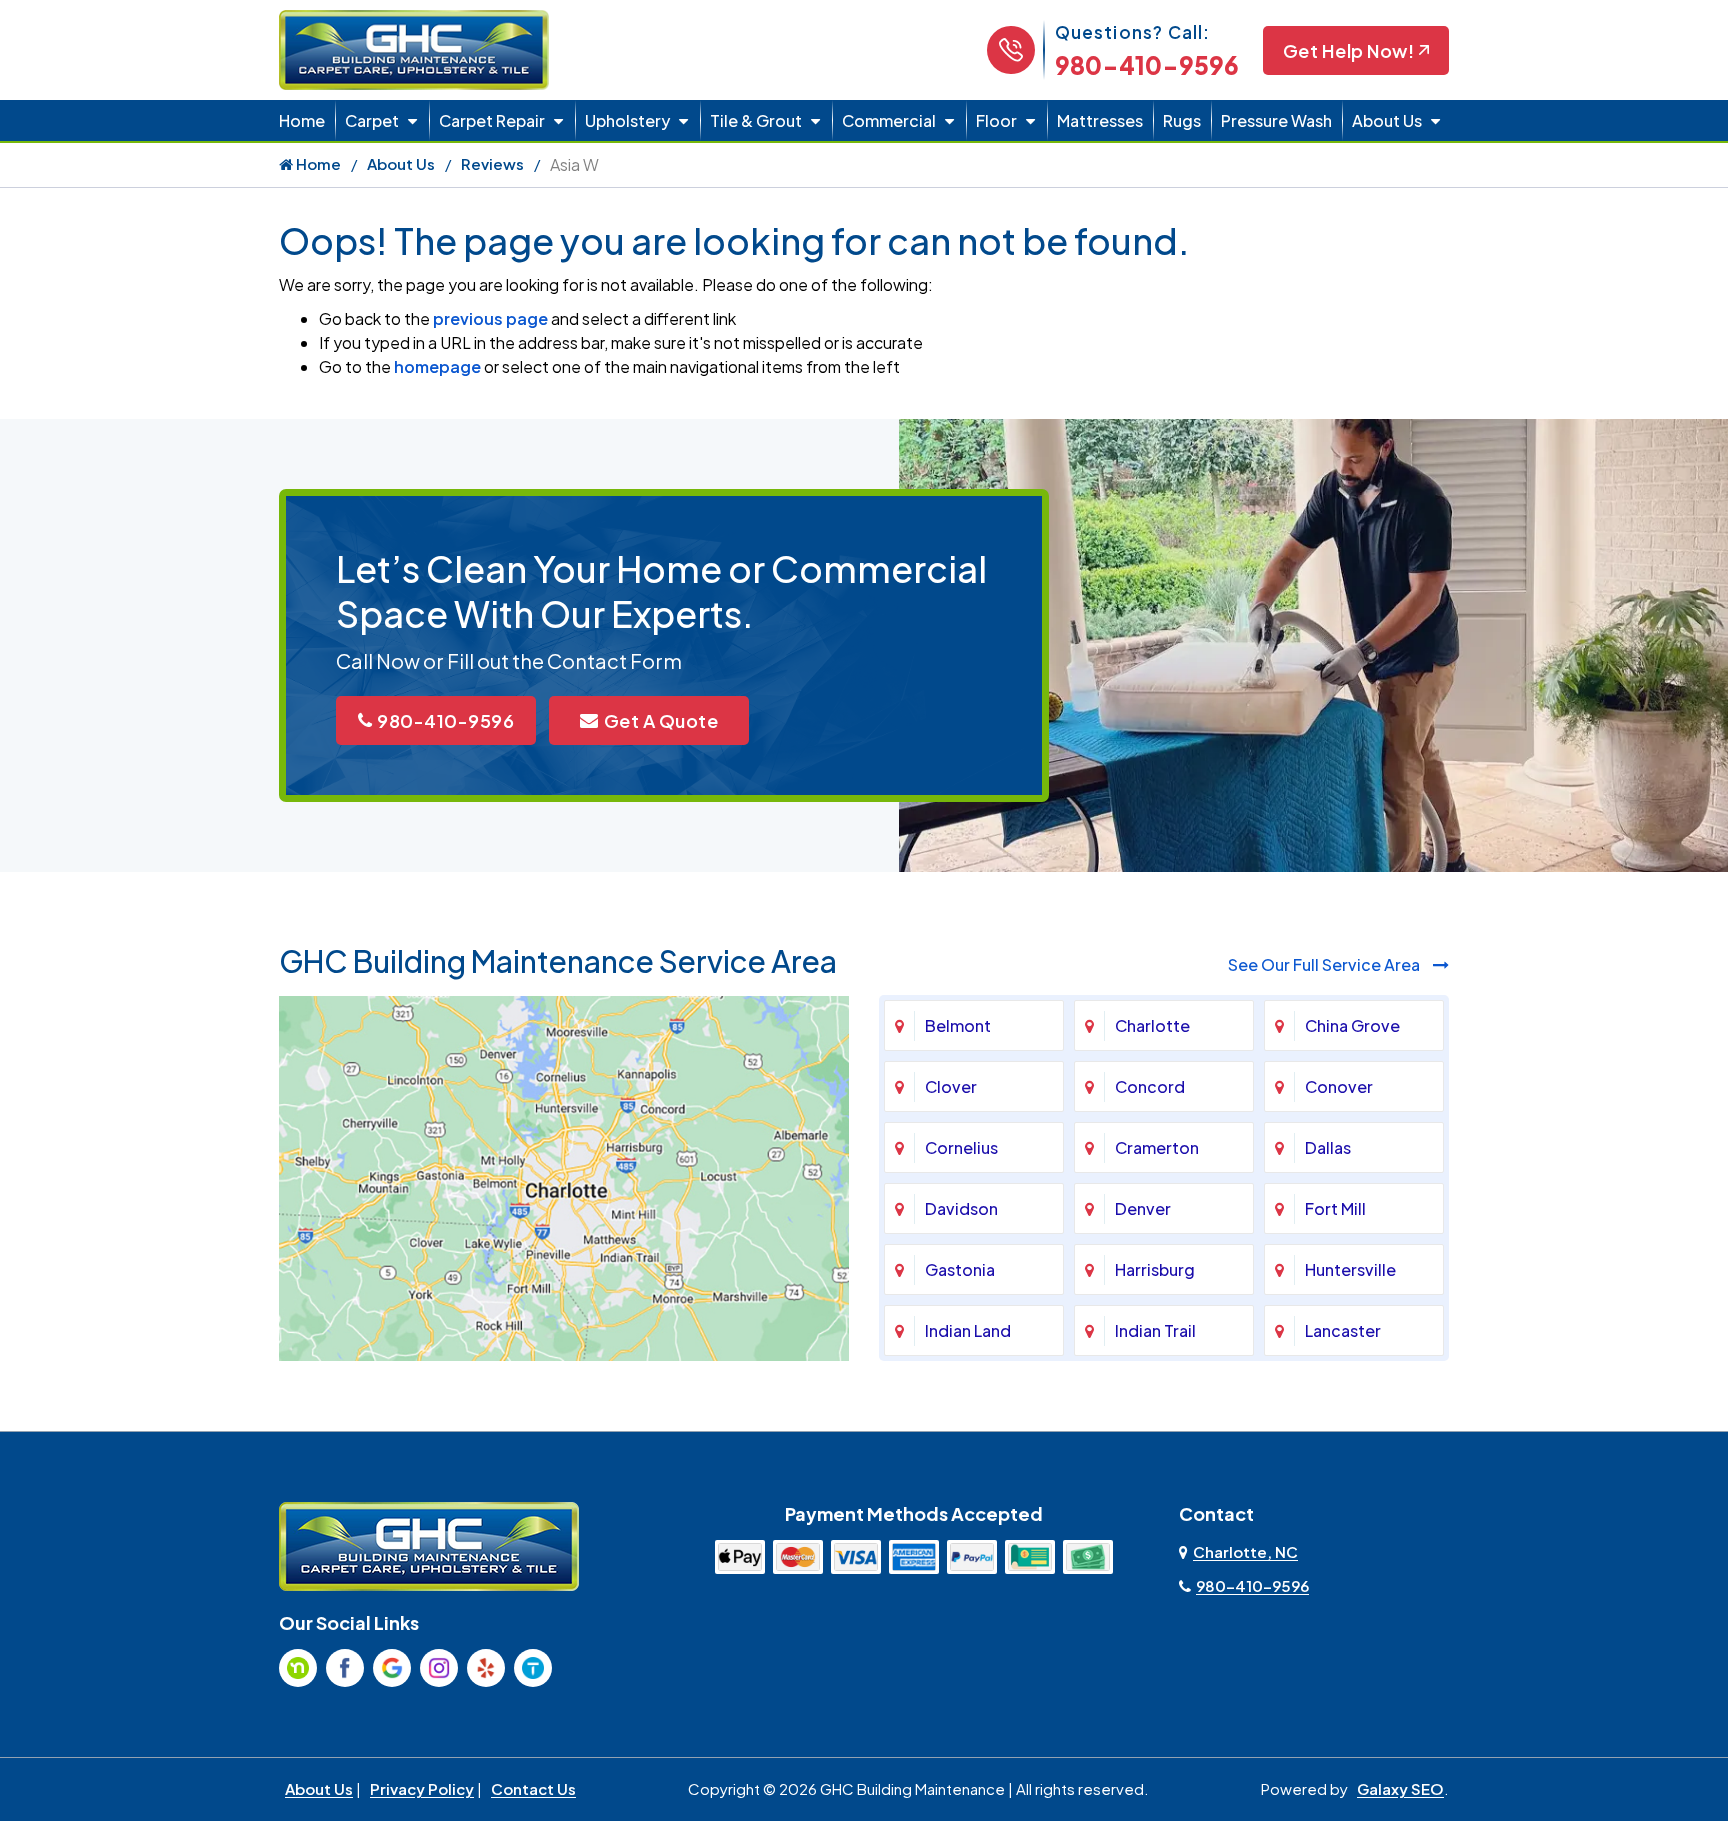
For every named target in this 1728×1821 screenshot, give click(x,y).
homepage (437, 366)
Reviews (492, 163)
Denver (1143, 1208)
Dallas (1328, 1147)
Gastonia (960, 1269)
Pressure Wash (1276, 120)
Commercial (889, 120)
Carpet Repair (492, 120)
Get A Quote (661, 720)
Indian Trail (1155, 1330)
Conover (1339, 1086)
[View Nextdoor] (298, 1668)
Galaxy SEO (1400, 1788)
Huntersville (1350, 1269)
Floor (996, 120)
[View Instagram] (439, 1668)
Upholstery (627, 120)
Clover (951, 1086)
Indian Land (968, 1330)
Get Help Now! (1349, 50)
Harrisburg (1155, 1269)
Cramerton (1157, 1147)
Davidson (961, 1208)
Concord (1150, 1086)
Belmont (958, 1025)
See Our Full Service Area (1325, 964)
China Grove (1352, 1025)
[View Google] (392, 1668)
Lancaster (1343, 1330)
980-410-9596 (1147, 65)
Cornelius (961, 1147)
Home (302, 120)
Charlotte (1152, 1025)
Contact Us (533, 1788)
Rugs (1182, 120)
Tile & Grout (756, 120)
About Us (1387, 120)
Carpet (372, 120)
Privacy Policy (422, 1788)
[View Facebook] (345, 1668)
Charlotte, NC (1245, 1551)
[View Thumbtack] (533, 1668)
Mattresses (1100, 120)
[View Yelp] (486, 1668)
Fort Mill (1335, 1208)
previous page (490, 318)
